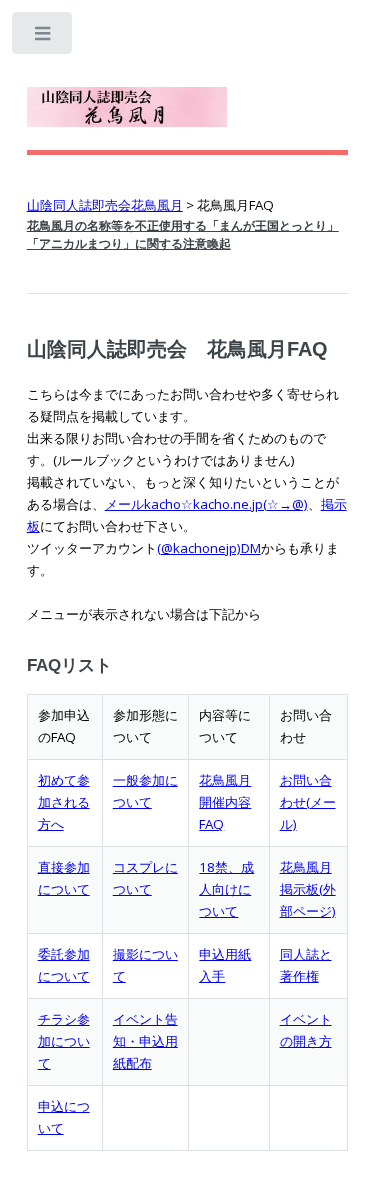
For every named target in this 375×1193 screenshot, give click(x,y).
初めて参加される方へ (64, 802)
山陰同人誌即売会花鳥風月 (105, 205)
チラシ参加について (64, 1041)
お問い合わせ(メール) (308, 802)
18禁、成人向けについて (226, 889)
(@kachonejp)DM (209, 548)
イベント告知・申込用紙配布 (145, 1041)
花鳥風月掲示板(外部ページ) (308, 889)
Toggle (43, 37)
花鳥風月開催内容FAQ (225, 802)
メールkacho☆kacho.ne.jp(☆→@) (206, 504)
